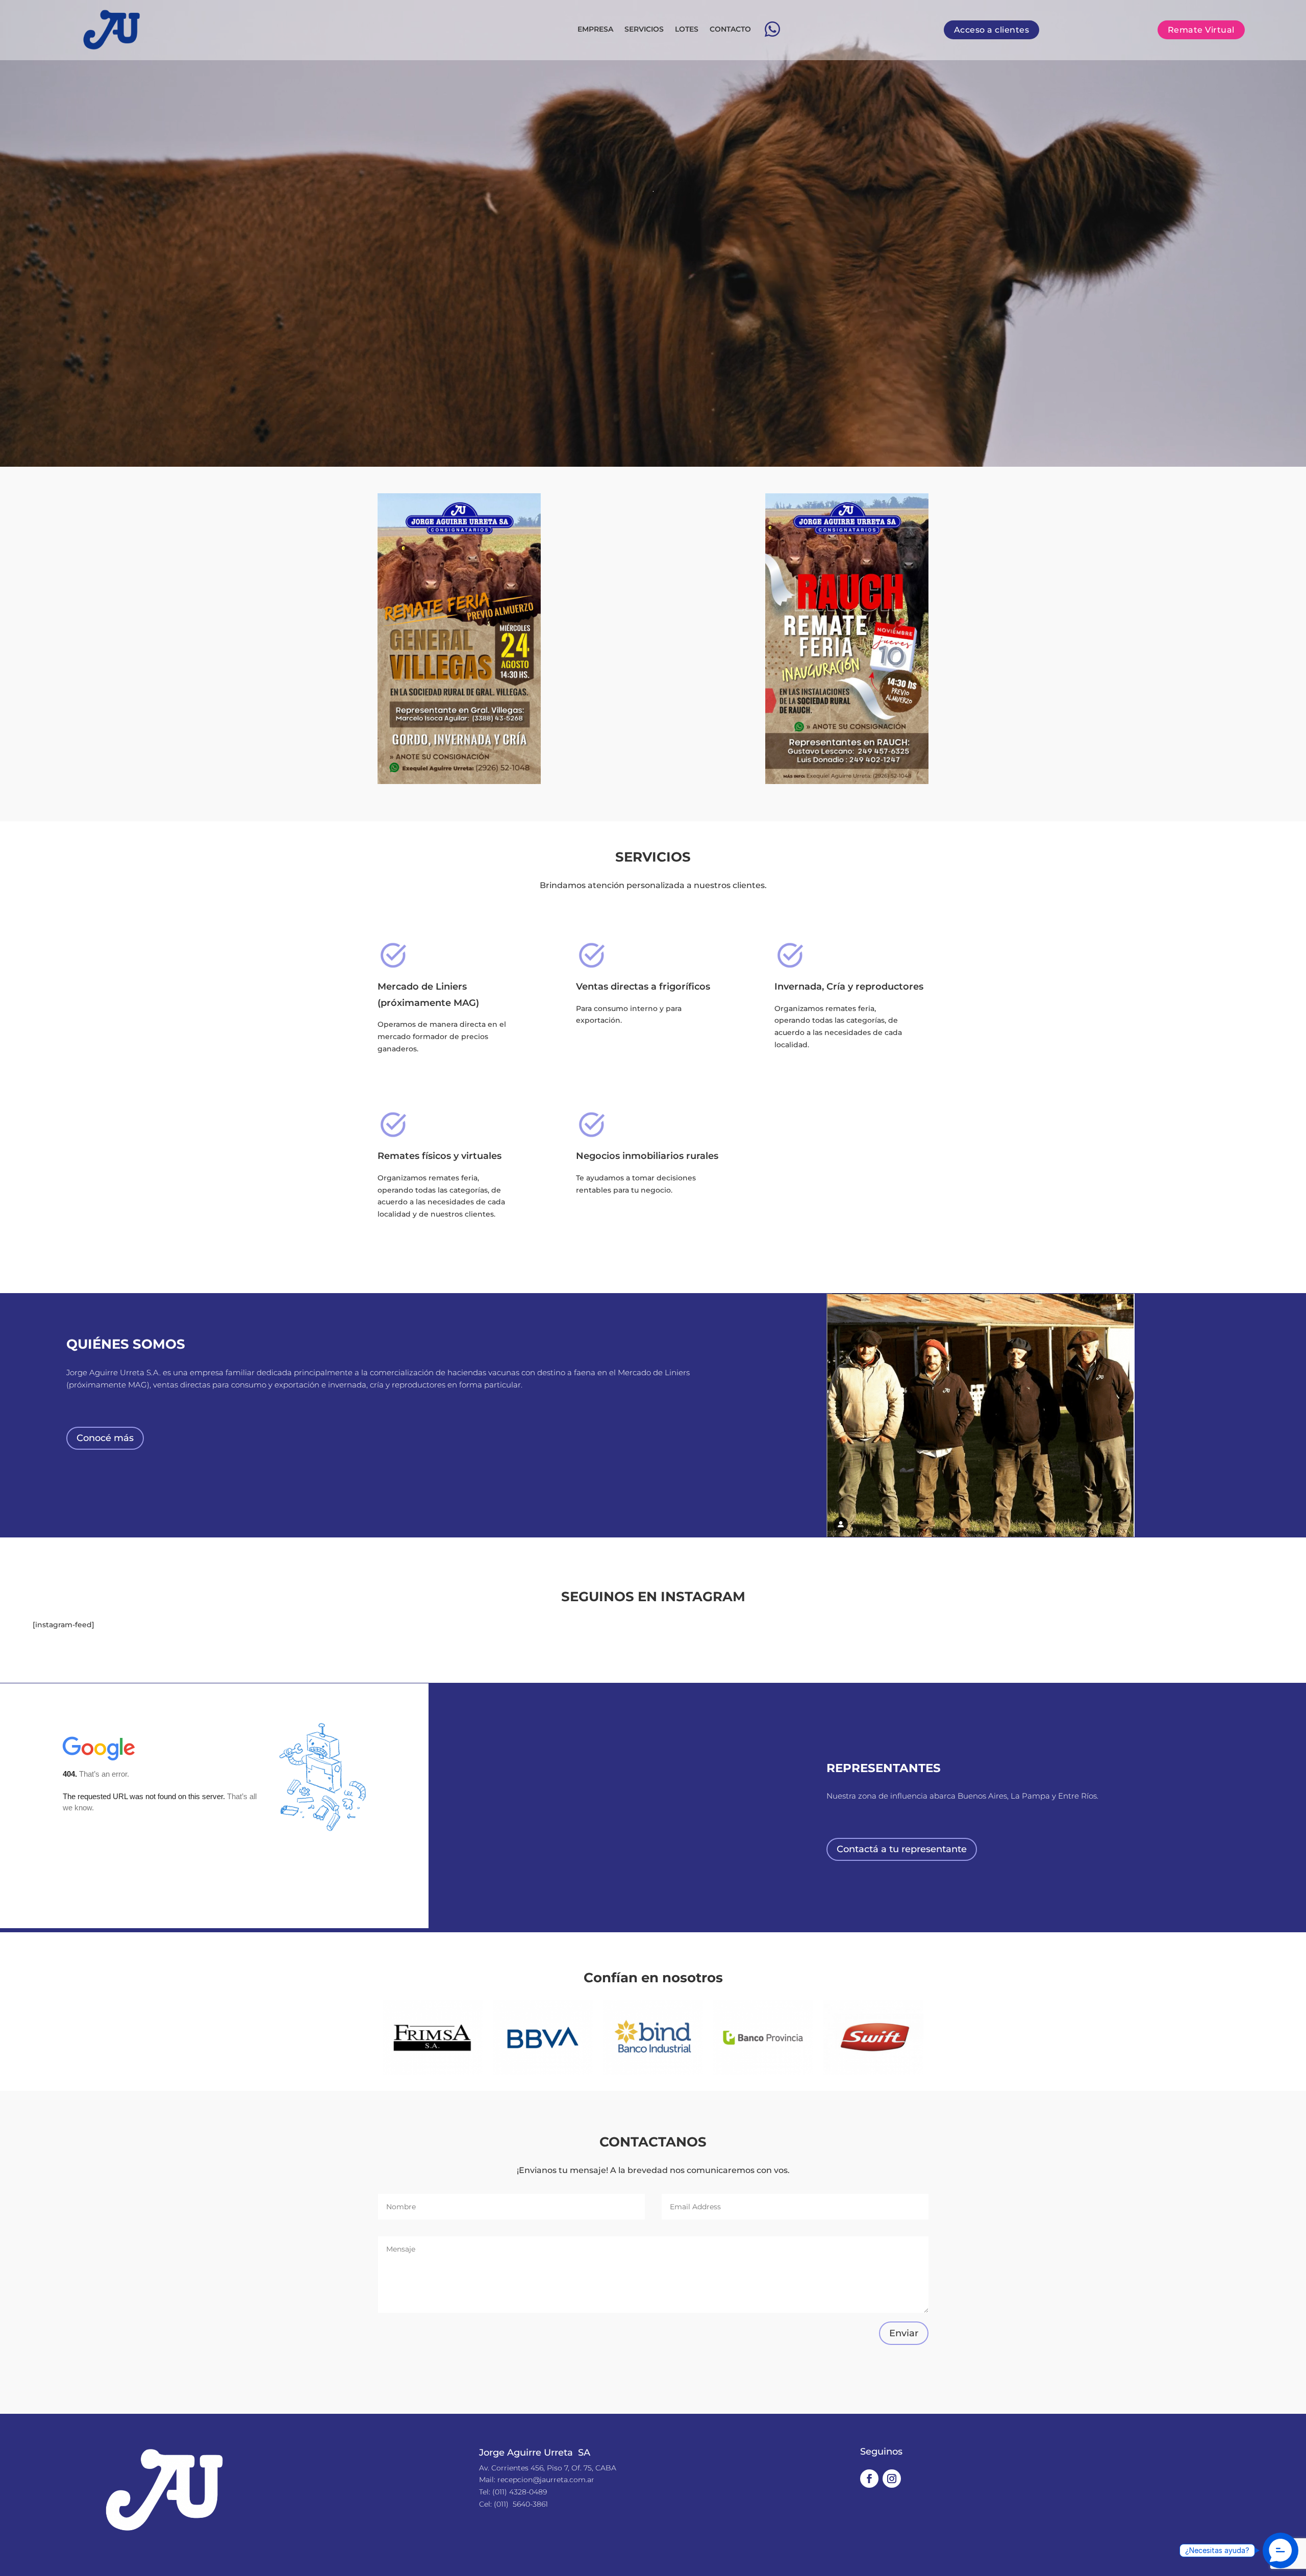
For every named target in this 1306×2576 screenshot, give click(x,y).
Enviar (904, 2333)
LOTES (687, 29)
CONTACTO (730, 29)
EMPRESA (595, 29)
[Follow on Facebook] (869, 2479)
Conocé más (105, 1438)
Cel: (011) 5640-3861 (513, 2504)
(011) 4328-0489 (520, 2492)
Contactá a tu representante (902, 1849)
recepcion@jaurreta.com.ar (546, 2480)
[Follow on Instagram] (892, 2479)
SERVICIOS (644, 29)
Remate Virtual (1201, 30)
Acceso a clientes (992, 30)
